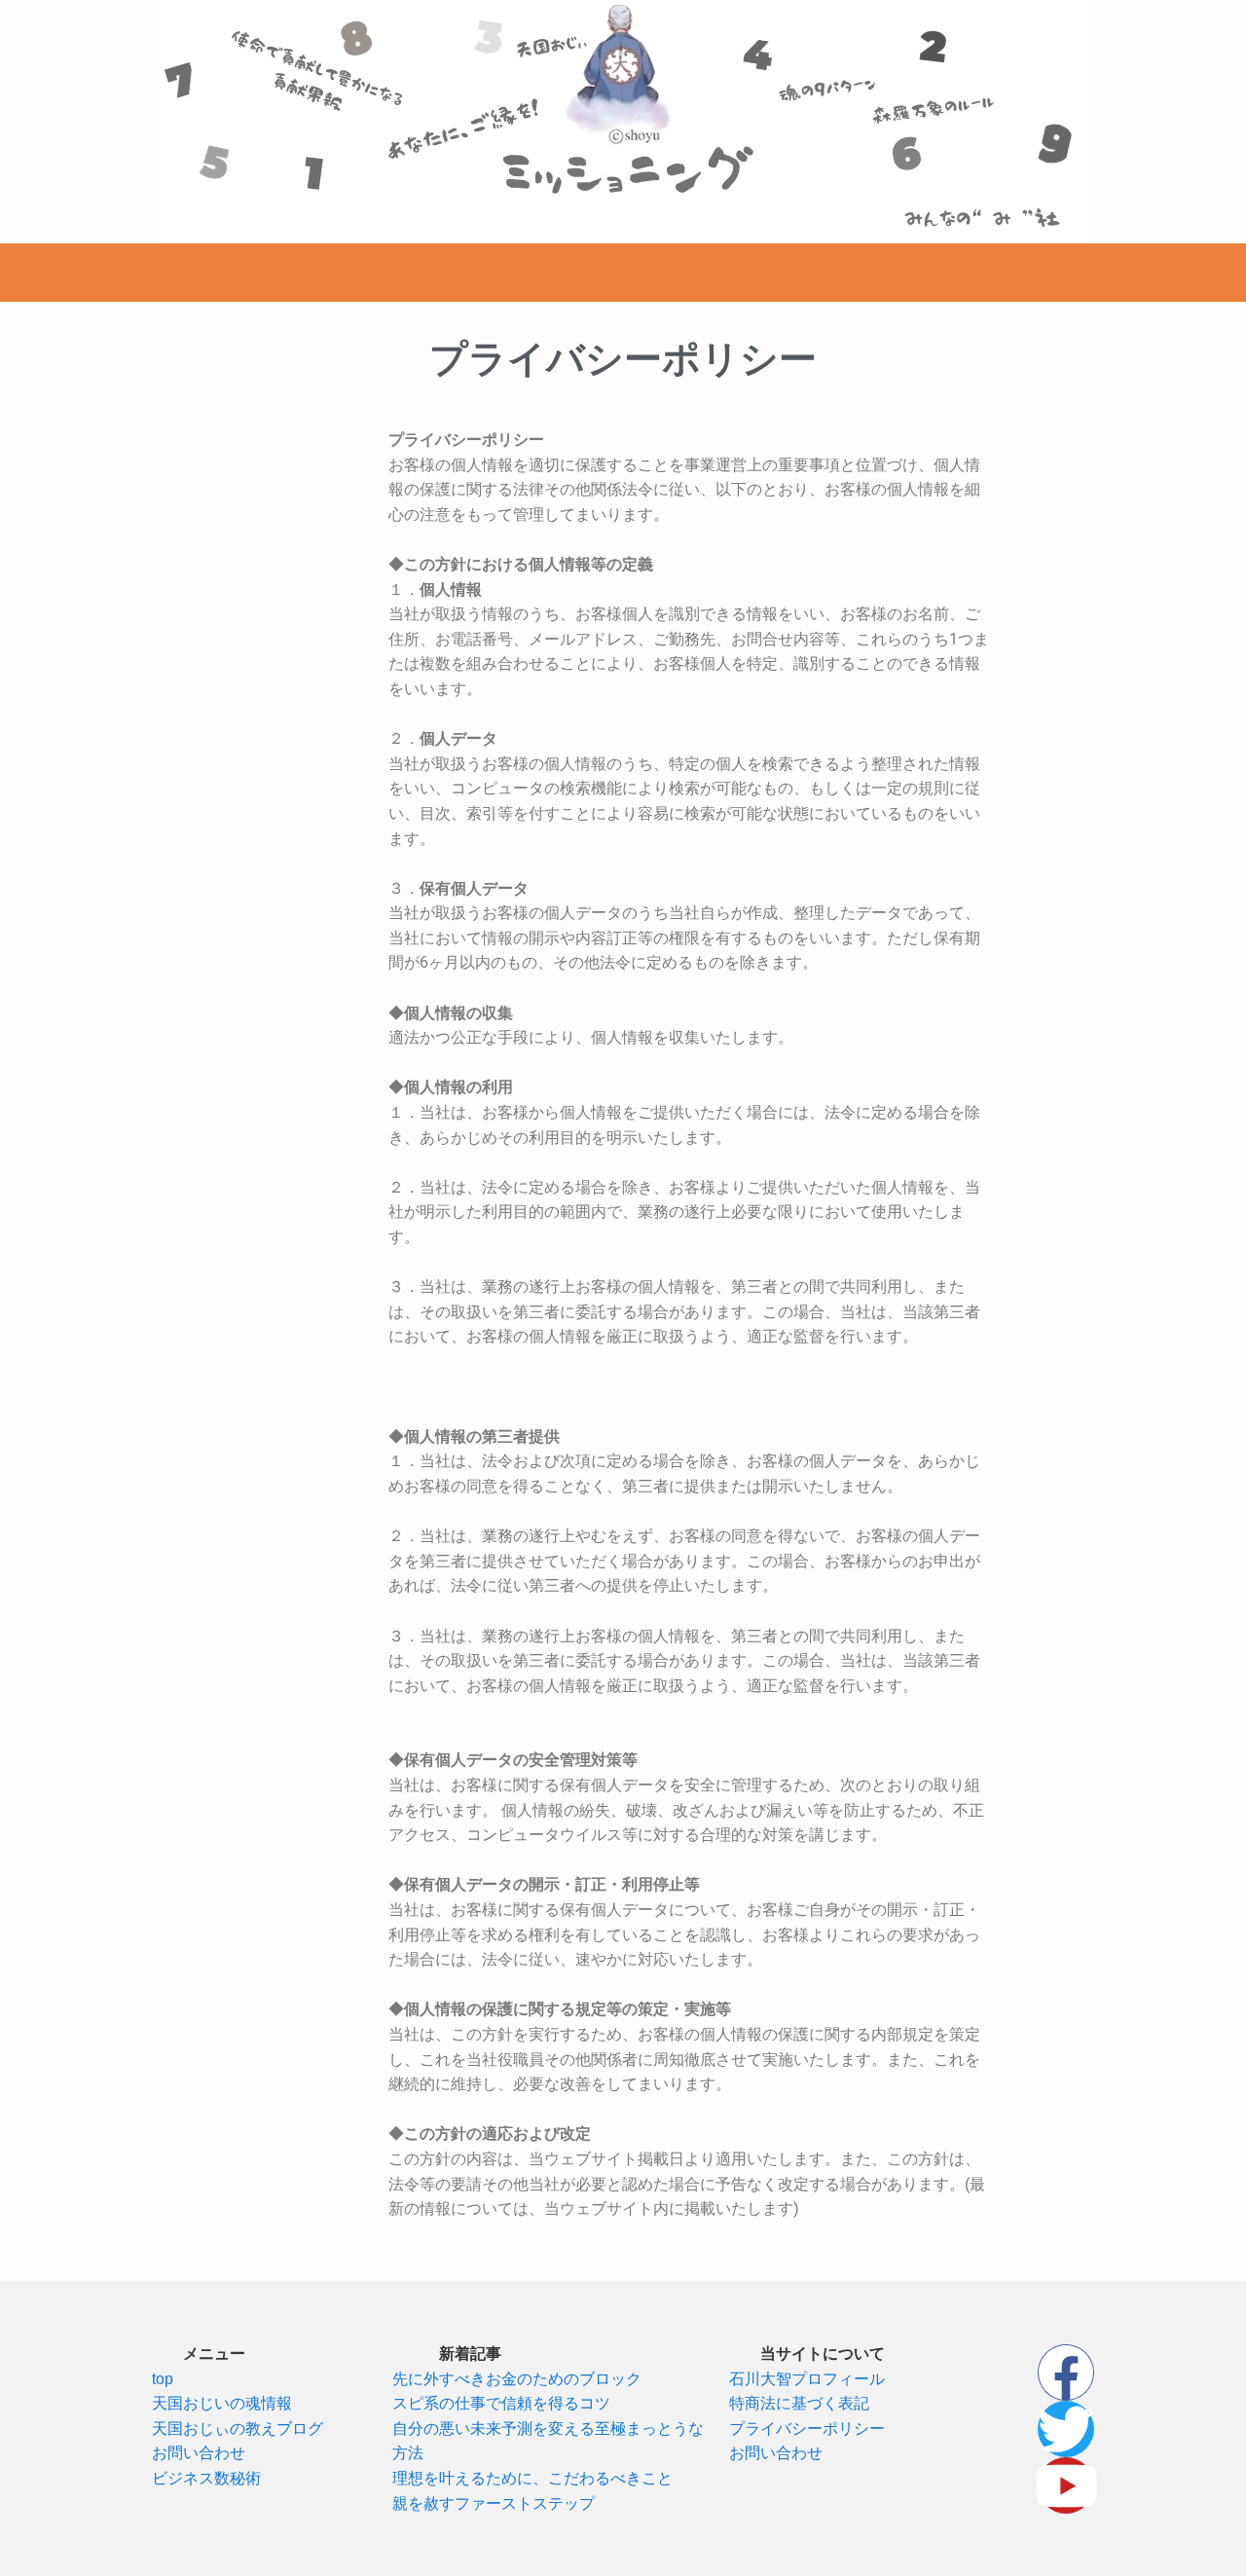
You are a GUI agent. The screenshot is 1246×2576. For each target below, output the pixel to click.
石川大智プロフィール (807, 2379)
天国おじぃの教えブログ (238, 2429)
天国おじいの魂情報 (222, 2403)
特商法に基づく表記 (799, 2403)
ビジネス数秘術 (206, 2478)
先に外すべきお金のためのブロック (517, 2379)
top (163, 2379)
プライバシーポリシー (807, 2429)
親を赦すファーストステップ (494, 2503)
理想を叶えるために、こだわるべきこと (532, 2478)
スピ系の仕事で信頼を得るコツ (501, 2403)
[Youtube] (1066, 2485)
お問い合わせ (199, 2453)
